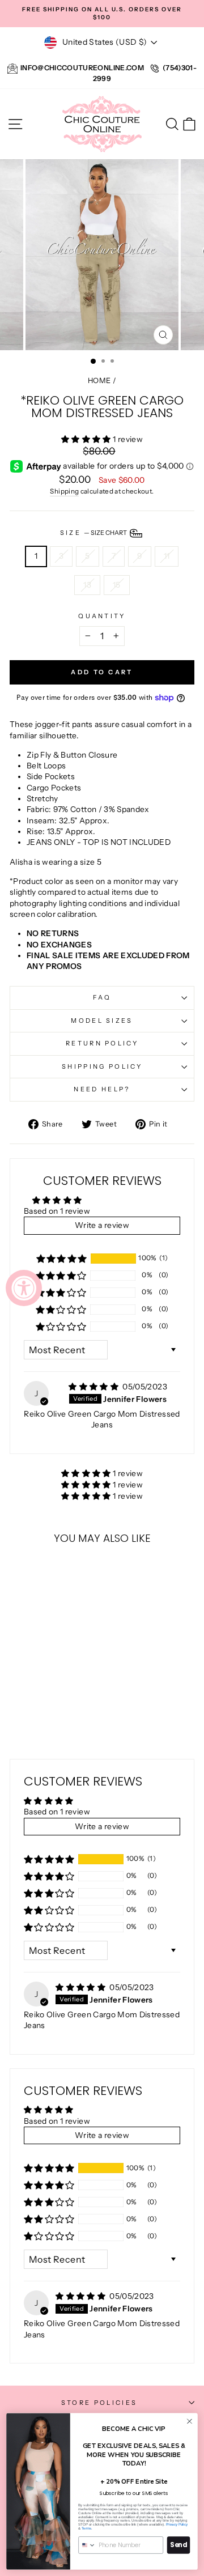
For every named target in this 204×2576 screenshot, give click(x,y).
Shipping (64, 491)
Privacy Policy (177, 2525)
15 (117, 585)
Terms (86, 2528)
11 (167, 556)
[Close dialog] (190, 2421)
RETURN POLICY (102, 1043)
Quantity (102, 616)
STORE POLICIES (99, 2403)
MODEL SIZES (102, 1021)
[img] (94, 1387)
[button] (87, 439)
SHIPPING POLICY (102, 1066)
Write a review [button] (102, 1225)
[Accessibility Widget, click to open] (24, 1288)
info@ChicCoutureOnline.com (82, 68)
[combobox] (87, 2545)
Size (94, 533)
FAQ (102, 997)
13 (87, 585)
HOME (99, 381)
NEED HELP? (102, 1089)
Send (178, 2545)
